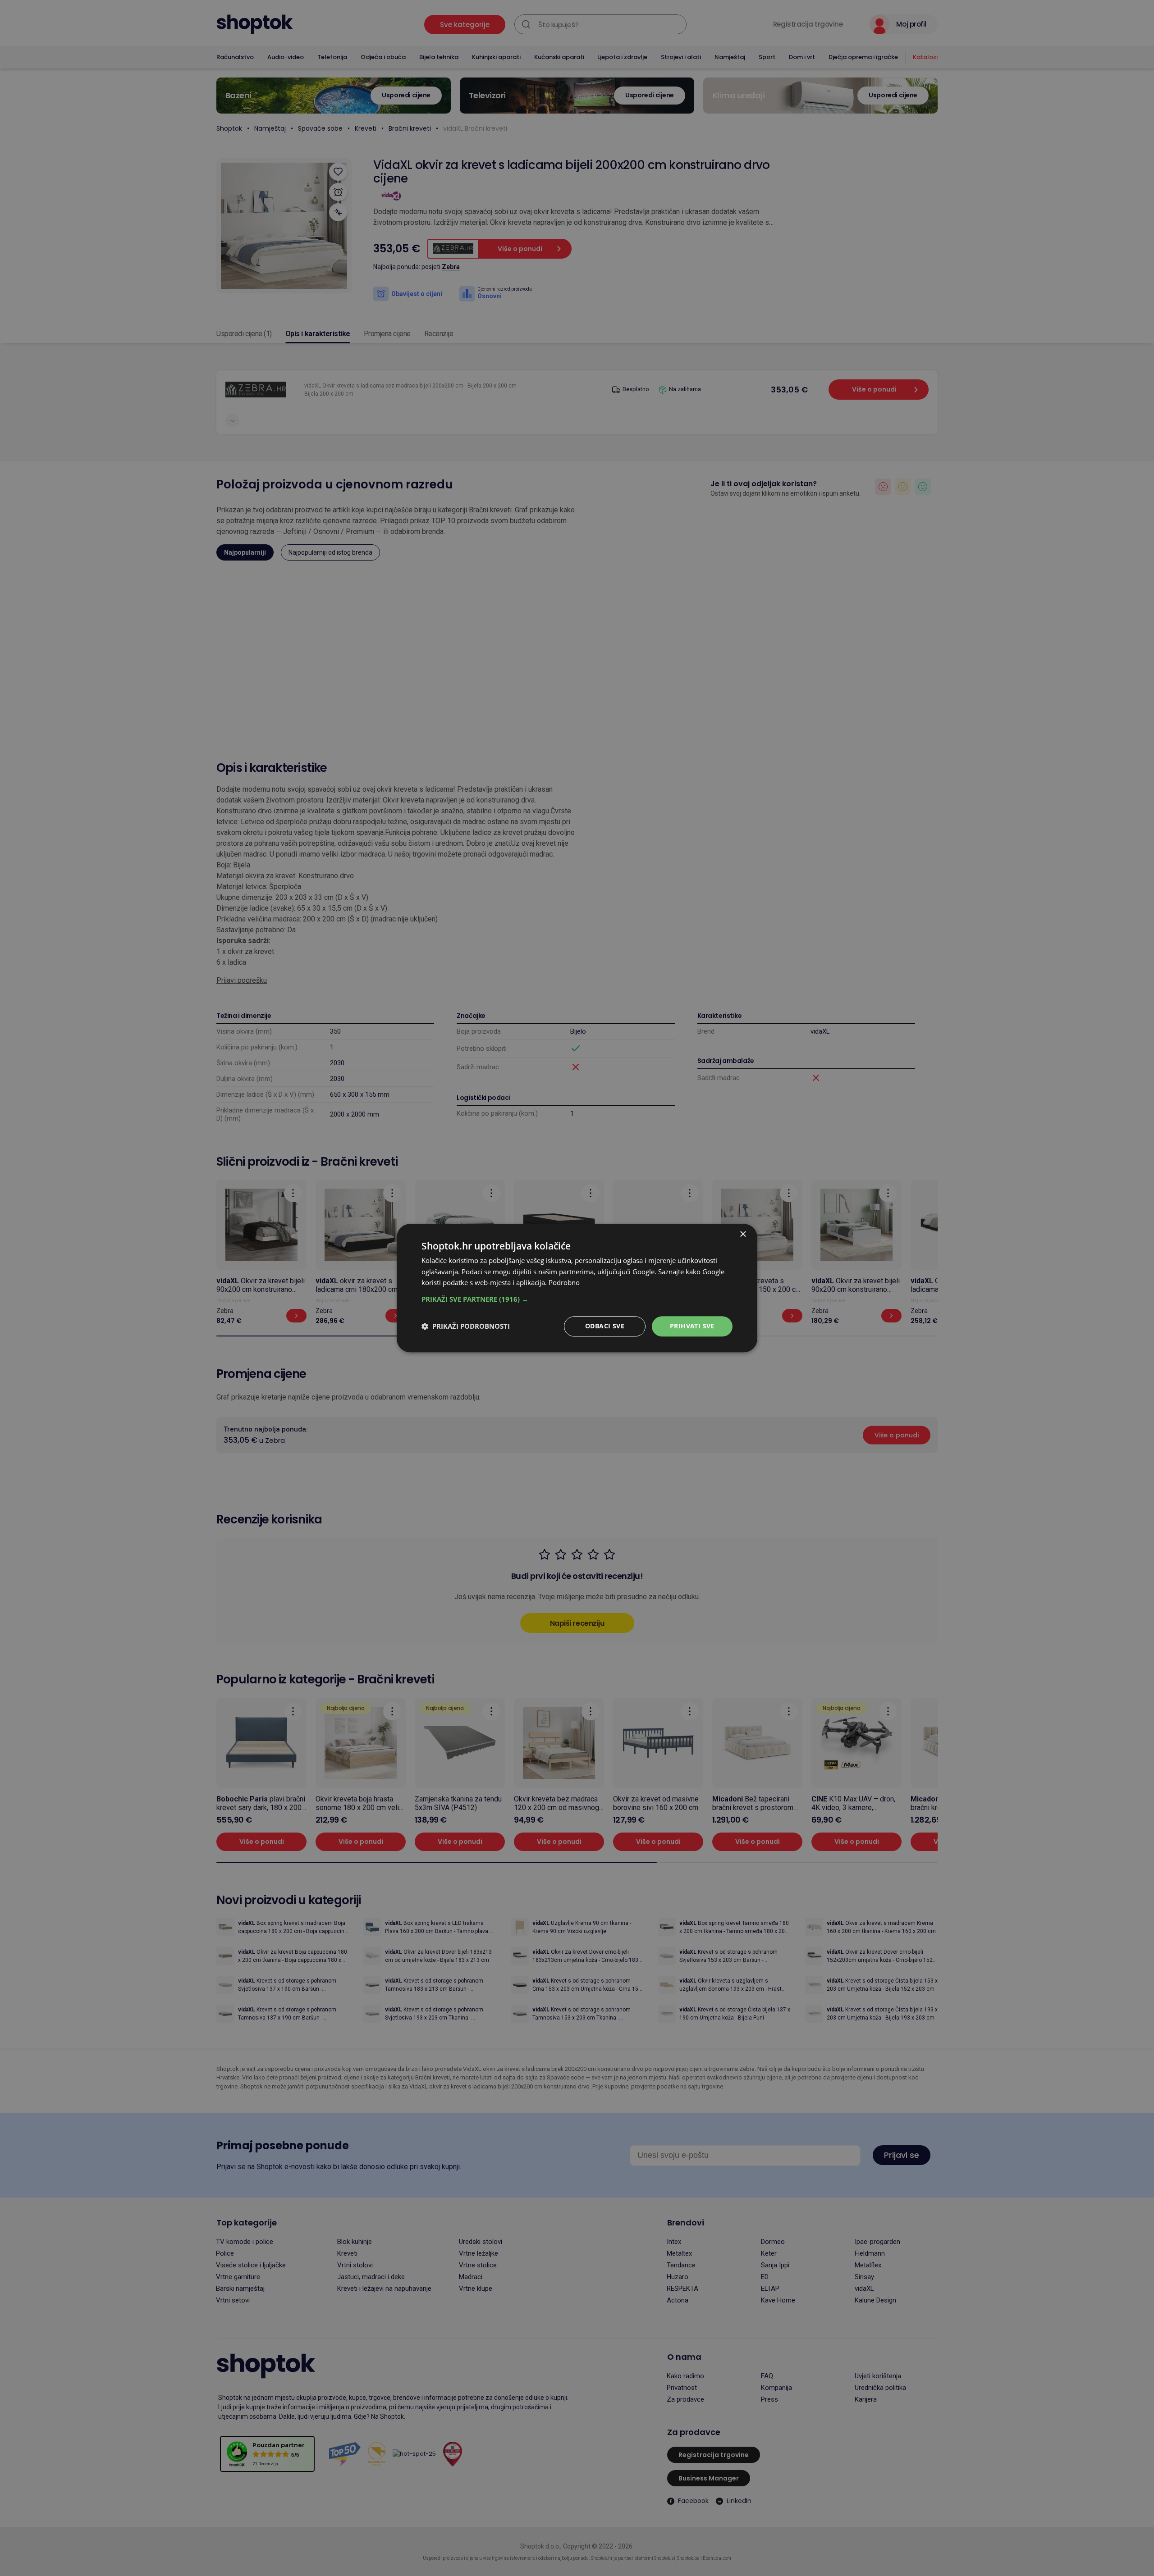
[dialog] (577, 1288)
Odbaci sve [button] (605, 1326)
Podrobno (564, 1283)
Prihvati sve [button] (692, 1326)
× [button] (743, 1234)
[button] (577, 1299)
